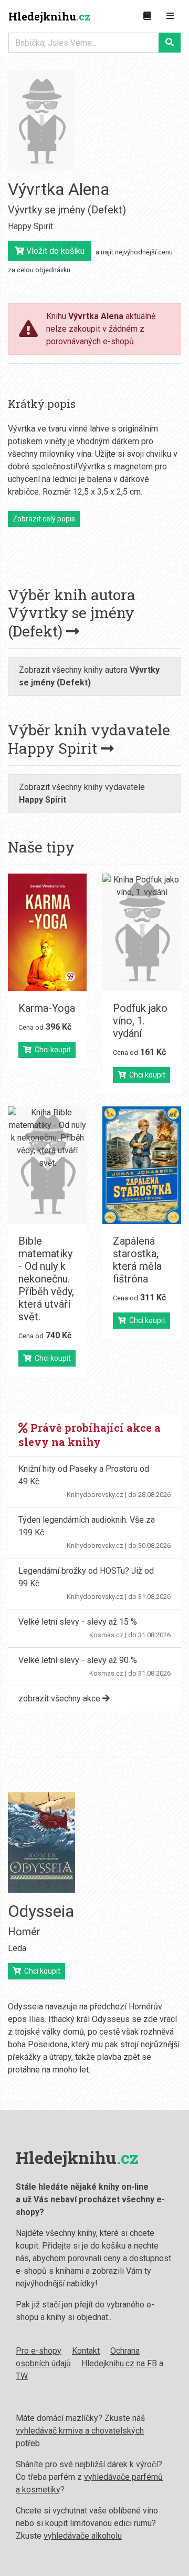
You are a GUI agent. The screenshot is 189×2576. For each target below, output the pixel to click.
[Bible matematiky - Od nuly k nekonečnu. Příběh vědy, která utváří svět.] (47, 1165)
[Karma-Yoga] (47, 932)
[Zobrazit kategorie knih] (147, 16)
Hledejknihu (49, 16)
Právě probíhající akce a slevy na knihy (90, 1435)
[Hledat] (170, 43)
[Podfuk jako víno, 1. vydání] (142, 932)
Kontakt (86, 2351)
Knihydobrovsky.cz (95, 1495)
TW (22, 2376)
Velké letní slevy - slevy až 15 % (78, 1622)
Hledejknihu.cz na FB (119, 2363)
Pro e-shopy (39, 2351)
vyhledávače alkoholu (83, 2536)
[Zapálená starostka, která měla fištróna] (142, 1165)
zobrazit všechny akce (60, 1698)
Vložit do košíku (54, 251)
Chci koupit (51, 1050)
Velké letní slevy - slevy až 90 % (78, 1660)
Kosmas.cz (106, 1635)
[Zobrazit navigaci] (170, 16)
